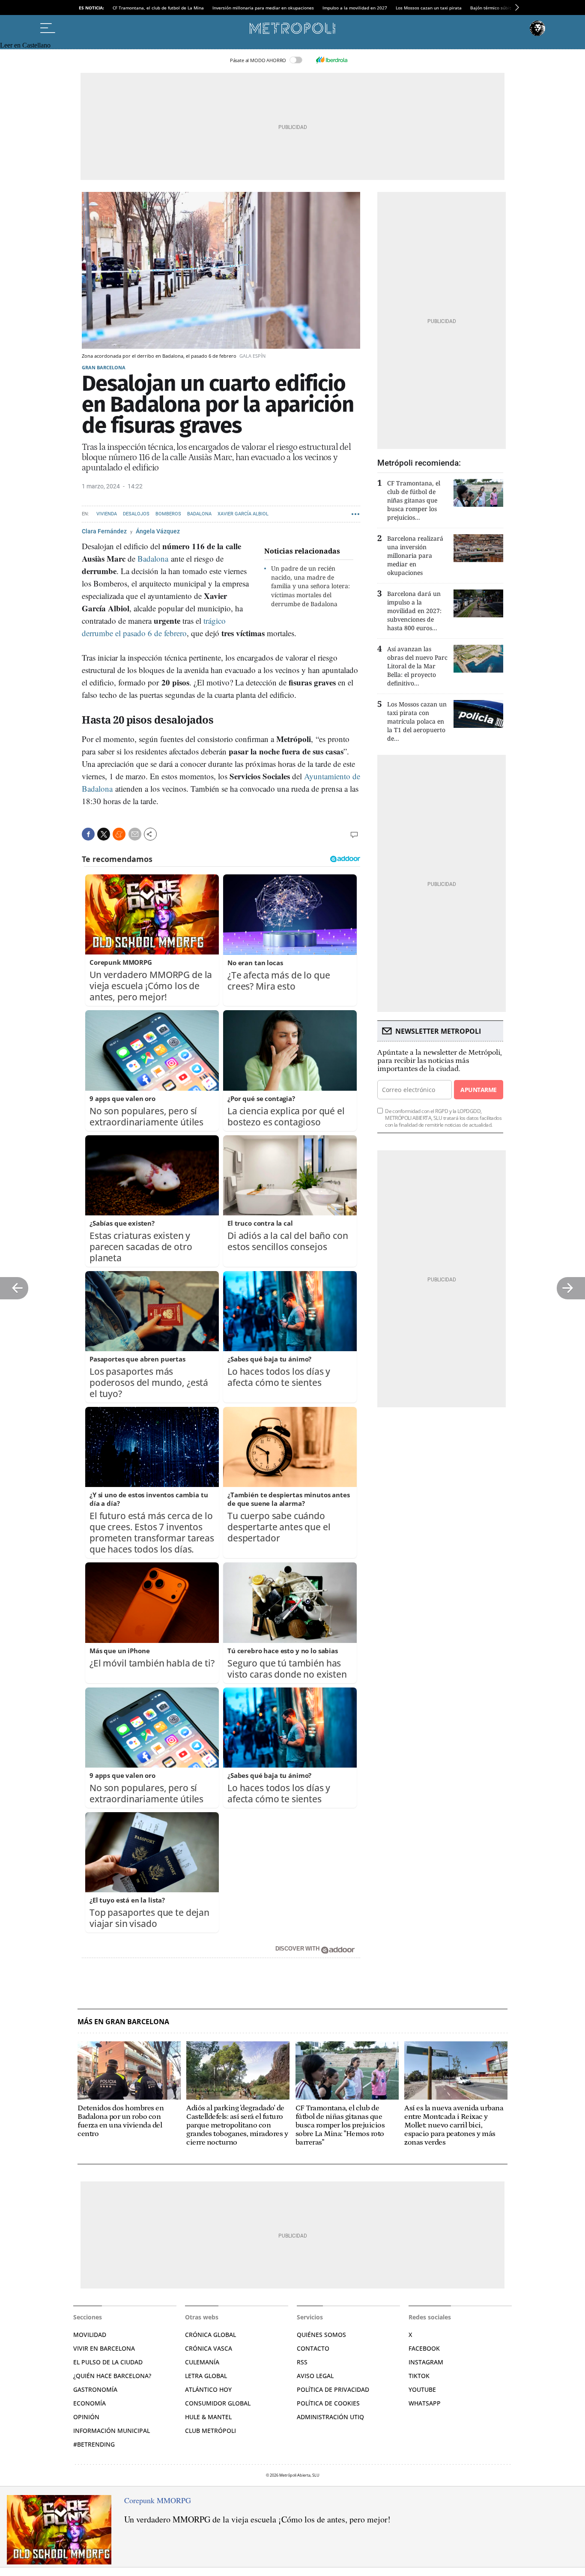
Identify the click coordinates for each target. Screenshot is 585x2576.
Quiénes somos (321, 2335)
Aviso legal (315, 2376)
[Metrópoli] (292, 28)
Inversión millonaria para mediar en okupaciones (263, 8)
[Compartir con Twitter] (104, 834)
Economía (90, 2403)
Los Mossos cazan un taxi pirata (429, 8)
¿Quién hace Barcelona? (112, 2376)
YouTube (422, 2389)
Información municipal (112, 2431)
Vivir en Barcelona (104, 2348)
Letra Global (206, 2376)
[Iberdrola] (331, 60)
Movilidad (90, 2335)
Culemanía (202, 2362)
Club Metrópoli (210, 2431)
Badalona (199, 514)
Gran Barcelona (104, 367)
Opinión (86, 2417)
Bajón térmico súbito (492, 8)
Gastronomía (95, 2389)
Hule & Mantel (208, 2417)
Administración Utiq (330, 2417)
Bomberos (168, 514)
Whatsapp (425, 2403)
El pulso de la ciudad (108, 2362)
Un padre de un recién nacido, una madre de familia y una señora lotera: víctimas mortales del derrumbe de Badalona (310, 586)
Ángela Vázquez (158, 531)
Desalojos (136, 514)
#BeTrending (94, 2444)
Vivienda (107, 514)
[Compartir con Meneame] (119, 834)
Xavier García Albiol (243, 514)
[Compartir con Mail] (135, 834)
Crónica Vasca (209, 2348)
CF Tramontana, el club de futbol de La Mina (158, 8)
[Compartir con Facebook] (88, 834)
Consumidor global (218, 2403)
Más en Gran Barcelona (123, 2022)
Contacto (313, 2348)
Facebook (424, 2348)
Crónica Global (210, 2335)
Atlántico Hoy (208, 2389)
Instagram (426, 2362)
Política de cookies (328, 2403)
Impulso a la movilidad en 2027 (355, 8)
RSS (302, 2362)
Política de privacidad (333, 2389)
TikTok (419, 2376)
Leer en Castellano (25, 45)
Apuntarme (478, 1090)
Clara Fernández (105, 531)
